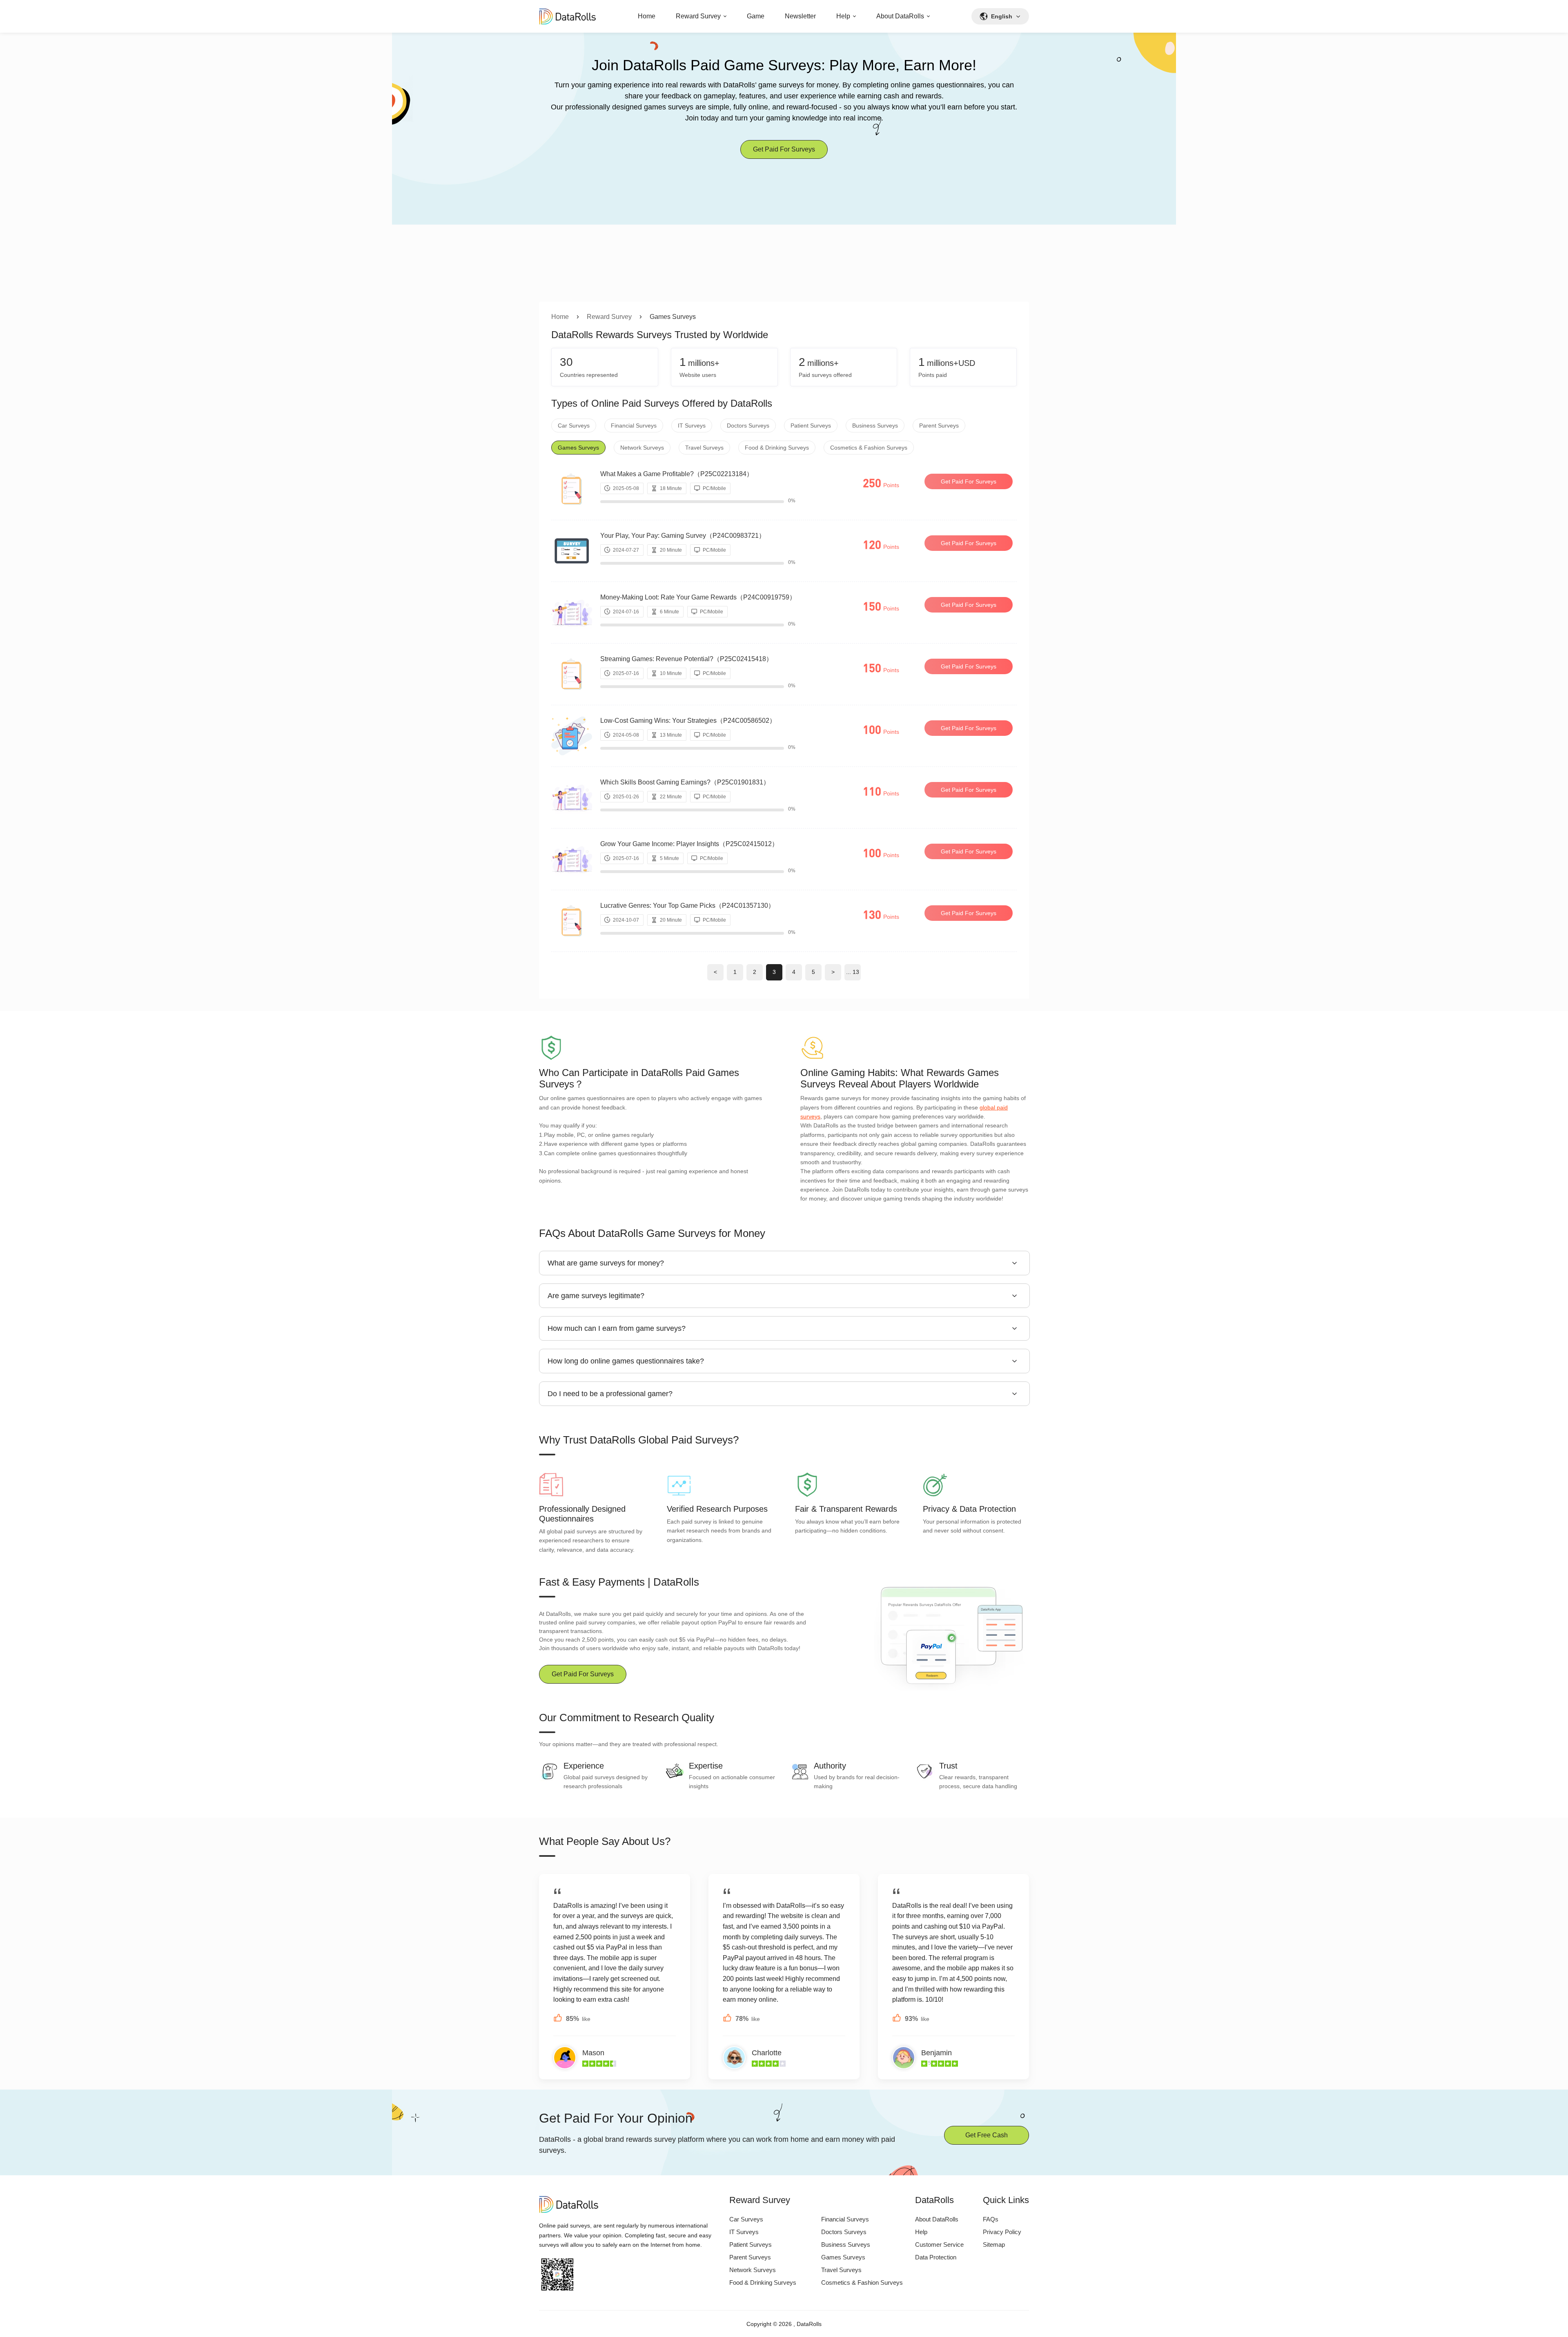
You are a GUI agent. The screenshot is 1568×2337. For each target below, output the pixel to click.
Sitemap (994, 2245)
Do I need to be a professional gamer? (610, 1394)
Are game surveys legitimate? (596, 1296)
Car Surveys (574, 426)
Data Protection (936, 2257)
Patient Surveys (811, 426)
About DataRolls (900, 16)
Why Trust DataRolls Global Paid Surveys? (639, 1440)
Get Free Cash (987, 2135)
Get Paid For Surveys (784, 149)
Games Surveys (578, 448)
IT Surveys (692, 426)
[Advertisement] (784, 241)
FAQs (991, 2219)
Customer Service (939, 2245)
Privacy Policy (1002, 2232)
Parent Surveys (939, 426)
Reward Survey (698, 16)
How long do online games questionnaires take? (626, 1361)
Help (843, 16)
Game (756, 16)
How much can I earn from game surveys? (617, 1328)
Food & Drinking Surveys (777, 448)
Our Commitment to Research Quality (627, 1718)
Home (647, 16)
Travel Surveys (704, 448)
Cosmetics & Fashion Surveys (869, 448)
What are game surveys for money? (606, 1263)
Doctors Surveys (748, 426)
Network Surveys (642, 448)
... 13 (853, 972)
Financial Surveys (634, 426)
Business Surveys (875, 426)
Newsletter (800, 16)
